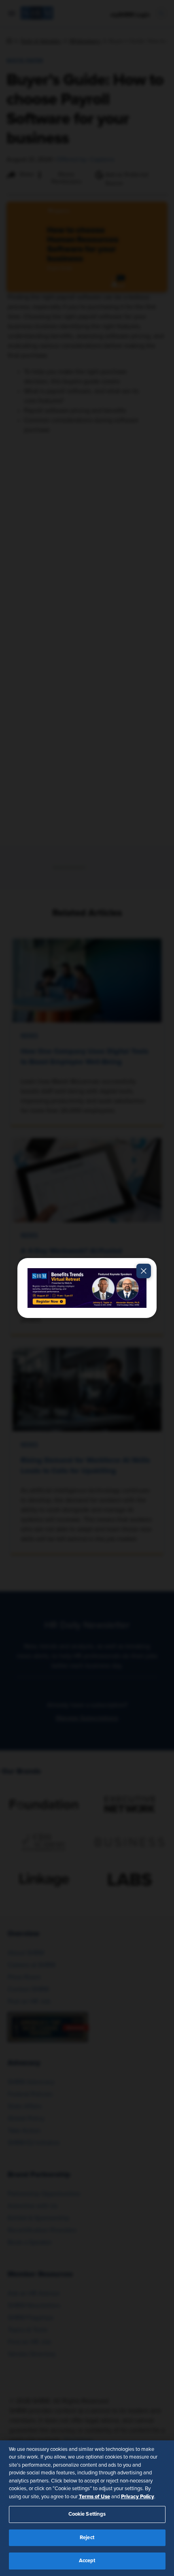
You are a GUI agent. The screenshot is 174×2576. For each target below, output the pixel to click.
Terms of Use (94, 2497)
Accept (87, 2561)
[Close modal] (144, 1271)
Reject (87, 2538)
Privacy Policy (138, 2497)
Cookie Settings (87, 2514)
